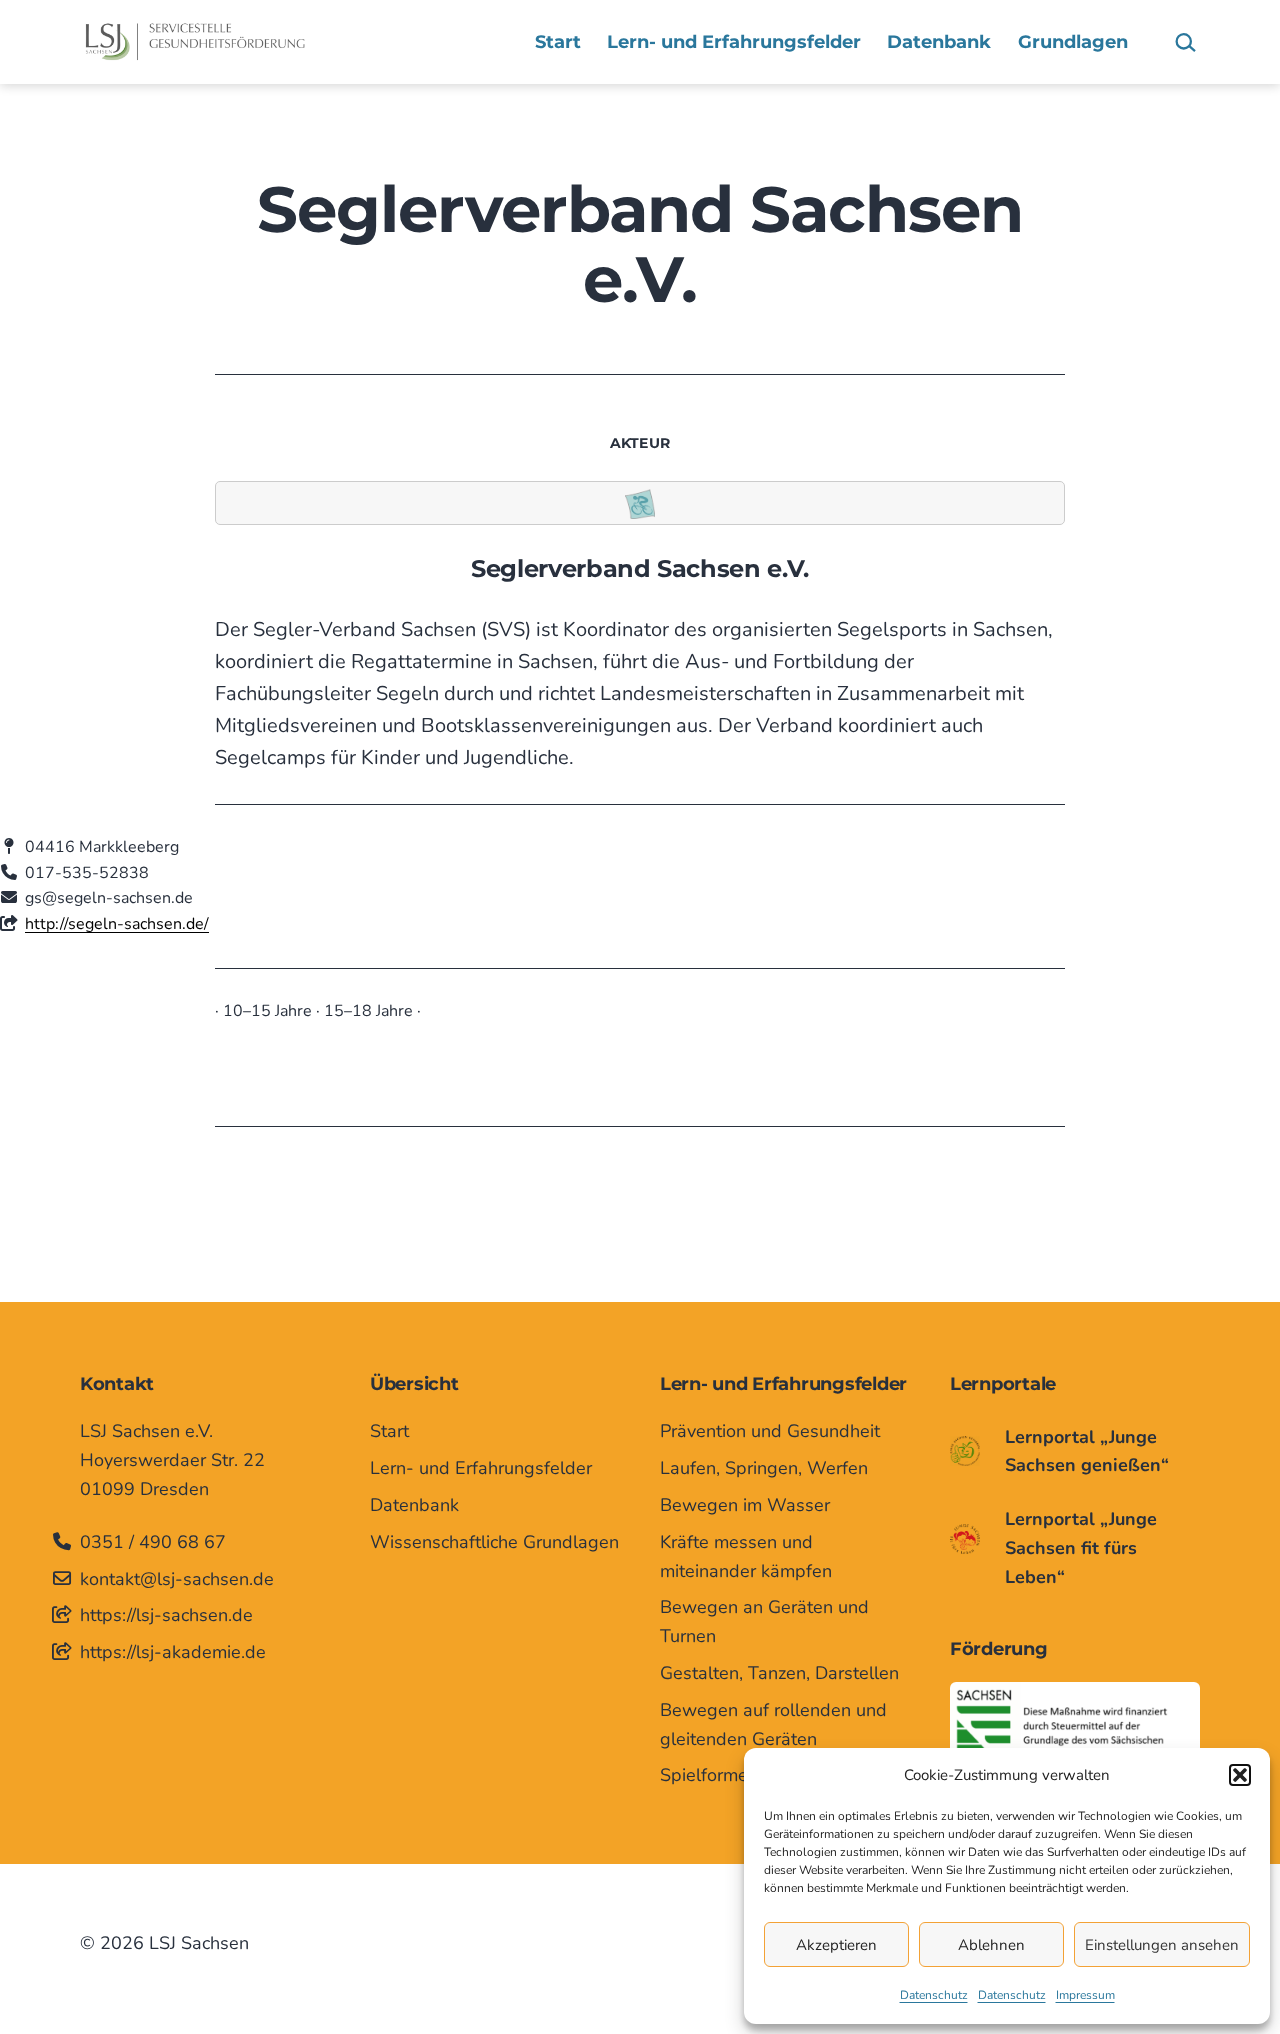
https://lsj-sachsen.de (166, 1615)
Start (558, 42)
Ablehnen (991, 1945)
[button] (1240, 1775)
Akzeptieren (836, 1945)
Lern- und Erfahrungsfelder (734, 42)
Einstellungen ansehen (1162, 1945)
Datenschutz (934, 1995)
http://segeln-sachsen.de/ (117, 924)
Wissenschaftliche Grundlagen (494, 1542)
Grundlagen (1073, 42)
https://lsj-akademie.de (173, 1652)
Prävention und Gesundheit (770, 1431)
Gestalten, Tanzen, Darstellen (779, 1673)
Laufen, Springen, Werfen (764, 1468)
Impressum (1085, 1995)
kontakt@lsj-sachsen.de (177, 1579)
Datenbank (939, 42)
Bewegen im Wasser (745, 1505)
